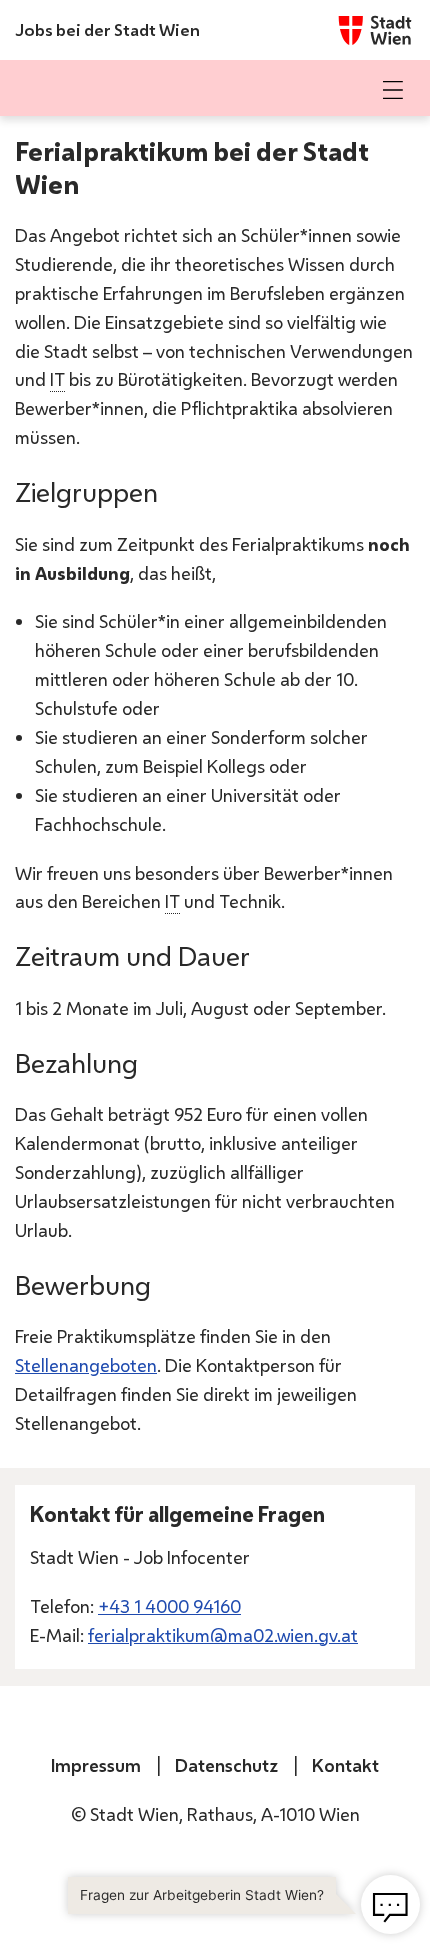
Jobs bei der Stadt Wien (107, 29)
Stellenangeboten (86, 1365)
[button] (393, 90)
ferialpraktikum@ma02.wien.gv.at (223, 1635)
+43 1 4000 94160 (169, 1606)
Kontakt (345, 1765)
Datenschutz (226, 1765)
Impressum (96, 1765)
